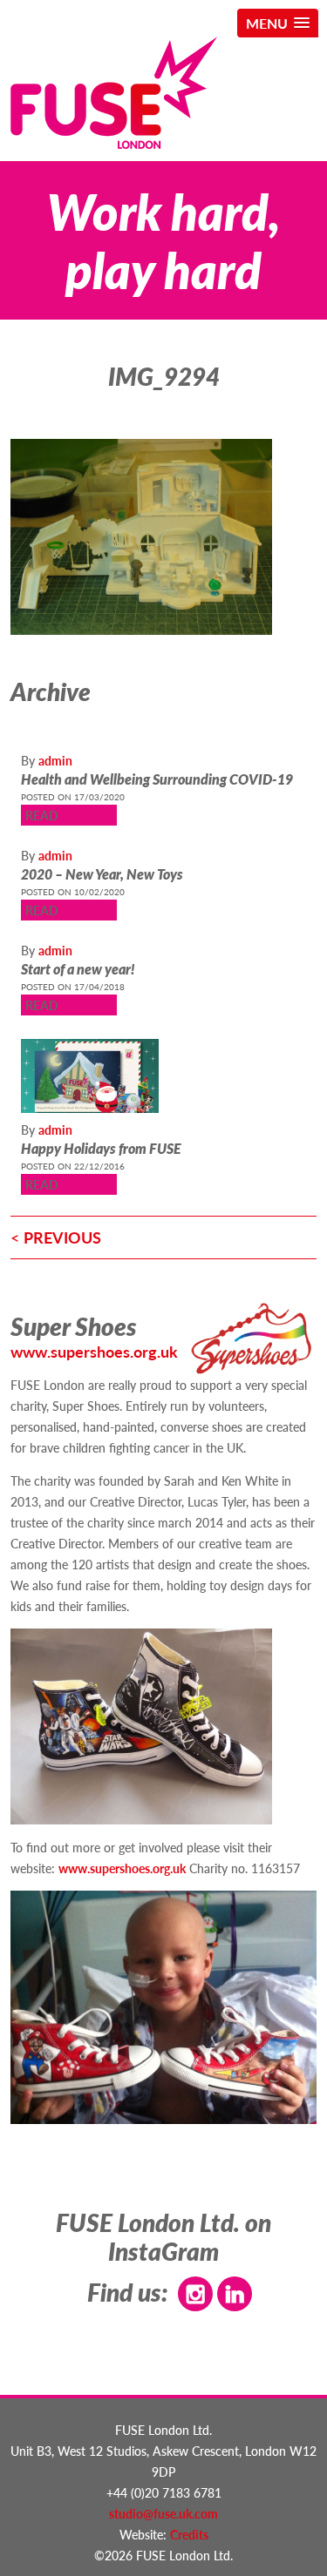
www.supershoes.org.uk (94, 1351)
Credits (189, 2534)
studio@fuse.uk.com (163, 2513)
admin (55, 760)
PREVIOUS (62, 1237)
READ (42, 815)
